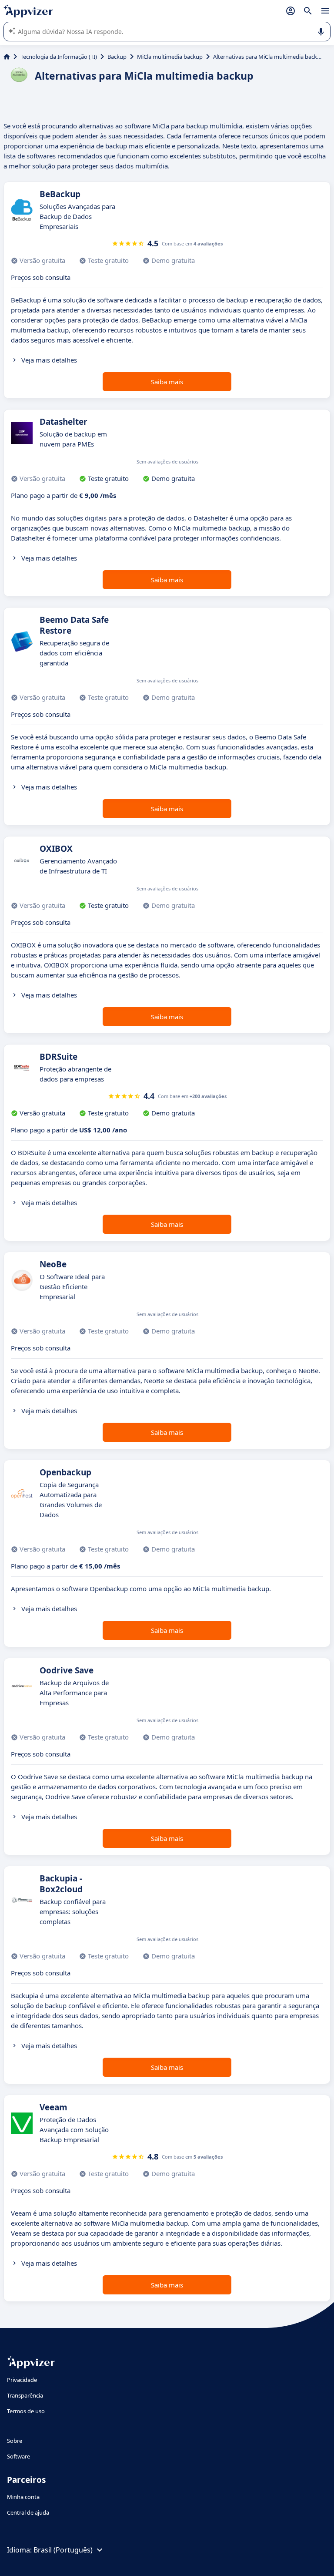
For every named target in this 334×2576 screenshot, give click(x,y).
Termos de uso (26, 2411)
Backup (117, 57)
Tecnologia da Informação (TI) (59, 57)
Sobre (15, 2441)
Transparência (25, 2395)
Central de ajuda (28, 2512)
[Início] (7, 57)
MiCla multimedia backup (170, 57)
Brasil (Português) (63, 2550)
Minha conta (23, 2497)
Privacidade (22, 2380)
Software (18, 2456)
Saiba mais (167, 382)
